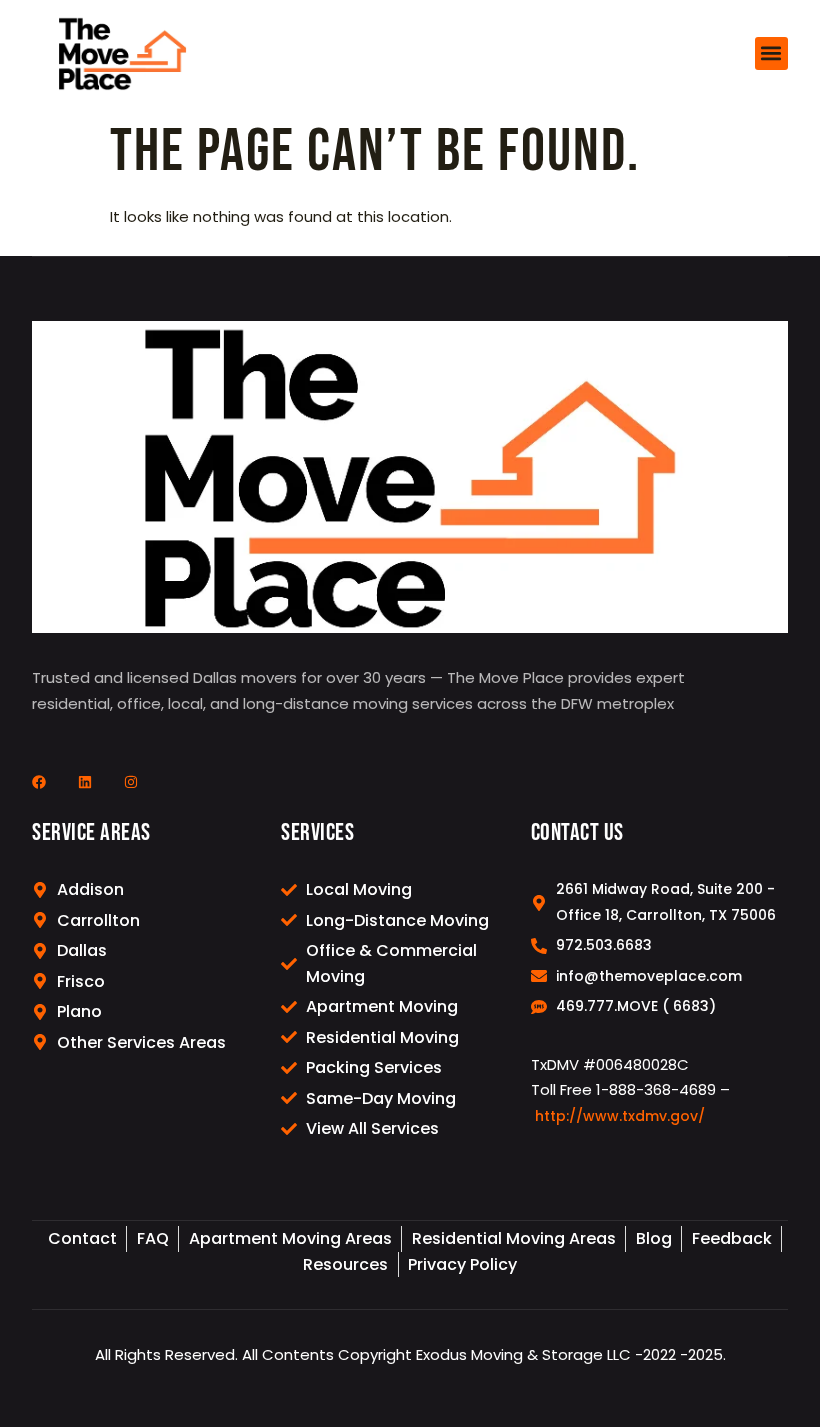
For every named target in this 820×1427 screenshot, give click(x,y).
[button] (771, 53)
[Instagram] (131, 782)
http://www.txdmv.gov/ (620, 1116)
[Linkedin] (85, 782)
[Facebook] (39, 782)
